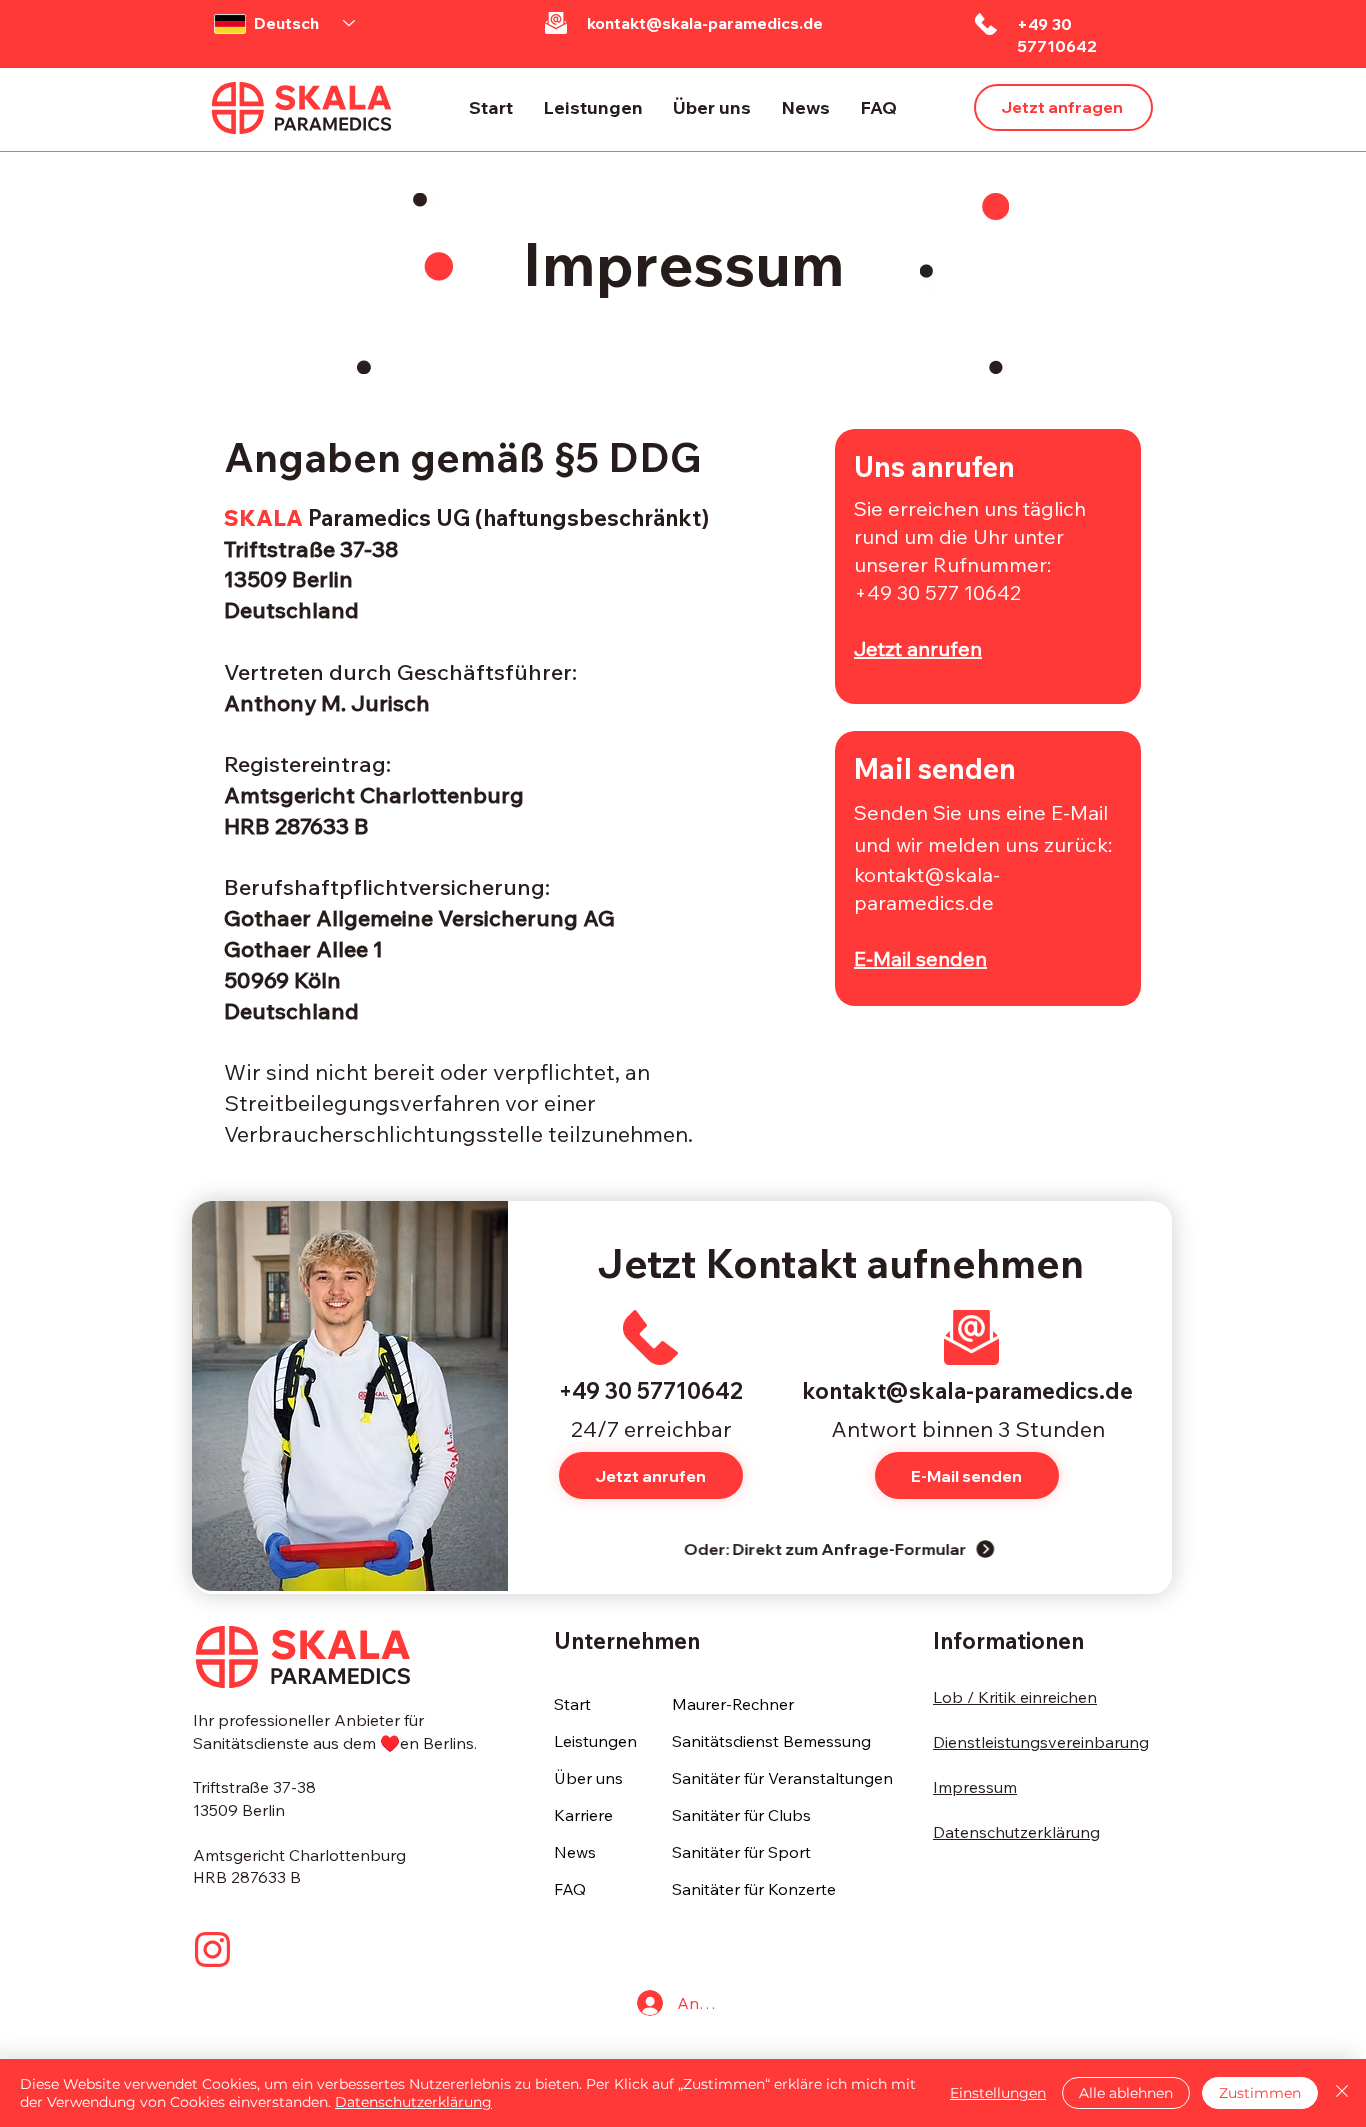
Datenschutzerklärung (1016, 1832)
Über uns (588, 1778)
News (575, 1852)
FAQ (570, 1889)
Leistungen (595, 1741)
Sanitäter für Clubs (741, 1815)
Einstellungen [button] (998, 2093)
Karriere (583, 1815)
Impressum (975, 1787)
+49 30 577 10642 (937, 592)
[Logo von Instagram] (212, 1949)
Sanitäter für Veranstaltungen (780, 1778)
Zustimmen (1260, 2093)
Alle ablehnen (1126, 2093)
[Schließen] (1342, 2093)
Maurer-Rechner (733, 1704)
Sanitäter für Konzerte (754, 1889)
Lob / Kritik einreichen (1015, 1697)
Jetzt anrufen (918, 648)
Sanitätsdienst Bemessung (771, 1741)
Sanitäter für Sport (741, 1852)
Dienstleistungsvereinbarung (1041, 1742)
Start (572, 1704)
